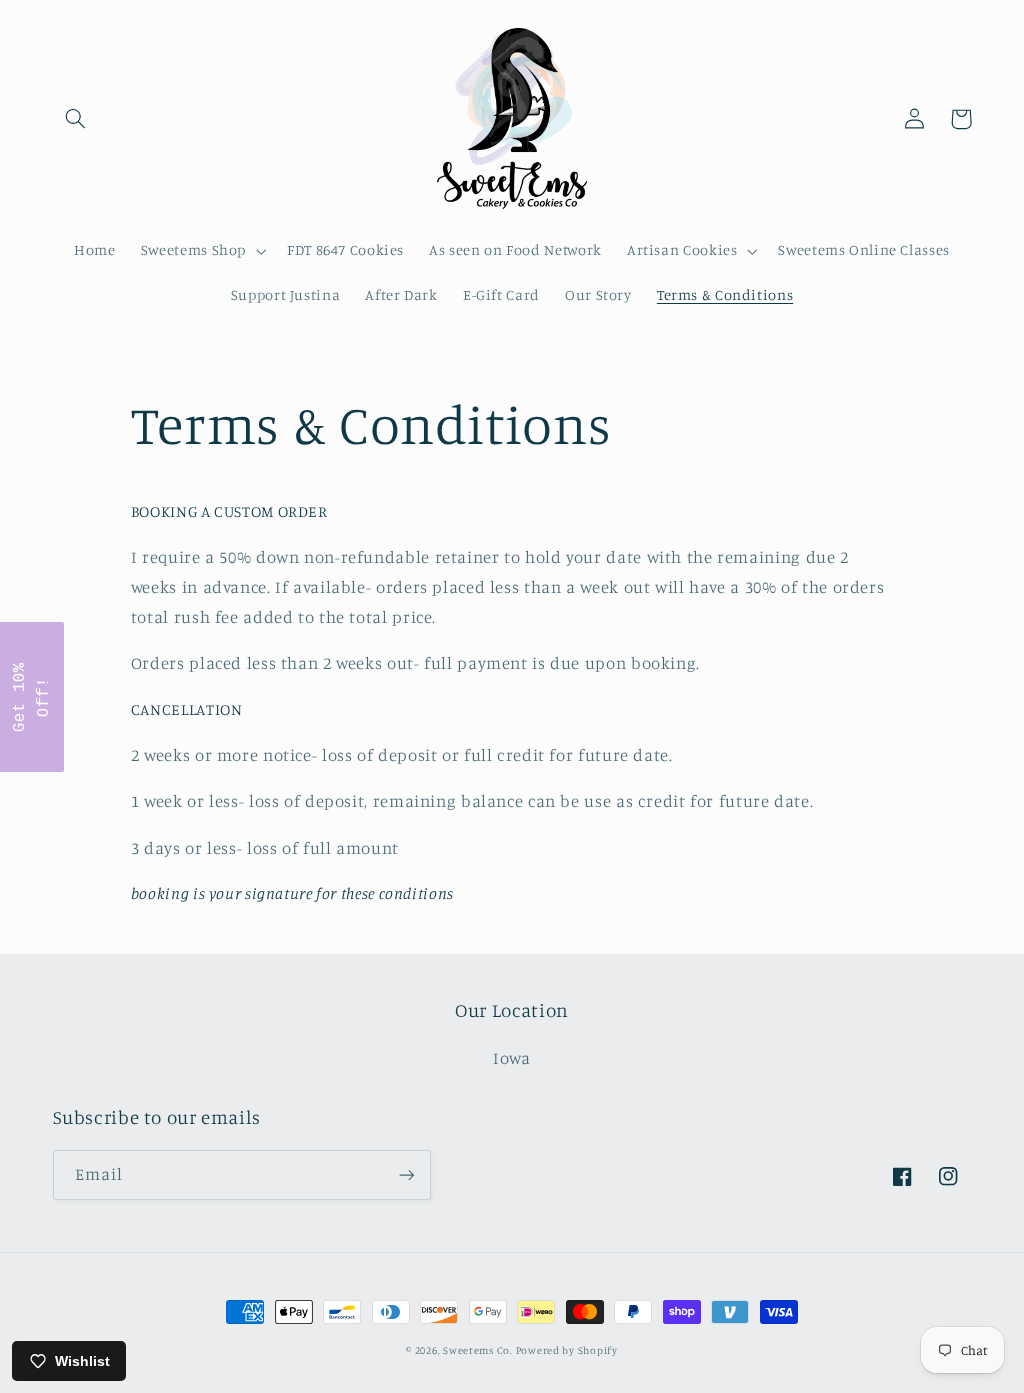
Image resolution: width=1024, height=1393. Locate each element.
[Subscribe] (406, 1174)
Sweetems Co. (479, 1350)
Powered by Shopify (567, 1350)
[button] (76, 119)
